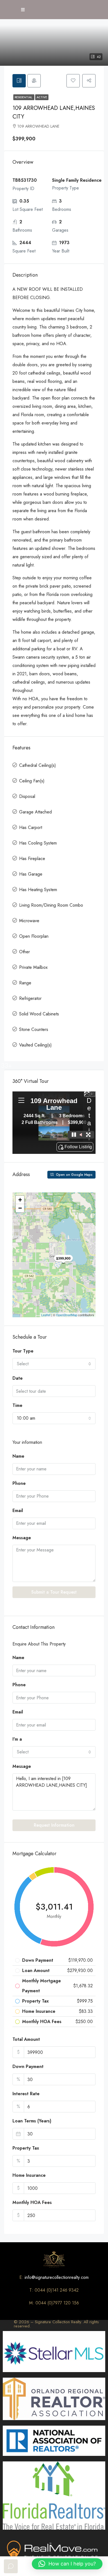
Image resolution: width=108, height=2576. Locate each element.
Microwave (29, 921)
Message (22, 1538)
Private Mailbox (33, 967)
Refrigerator (30, 998)
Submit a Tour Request (54, 1592)
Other (25, 952)
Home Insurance (29, 2175)
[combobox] (54, 1364)
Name (18, 1456)
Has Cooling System (38, 843)
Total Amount (26, 2039)
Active (42, 97)
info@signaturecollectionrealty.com (57, 2277)
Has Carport (31, 827)
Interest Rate (26, 2094)
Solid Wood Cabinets (39, 1014)
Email (18, 1511)
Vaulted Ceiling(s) (35, 1045)
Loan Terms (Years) (32, 2121)
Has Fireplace (32, 859)
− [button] (20, 1208)
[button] (67, 2564)
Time (17, 1405)
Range (25, 983)
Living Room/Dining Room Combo (51, 905)
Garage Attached (35, 812)
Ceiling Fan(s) (32, 781)
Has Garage (31, 874)
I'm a (17, 1739)
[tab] (19, 81)
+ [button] (20, 1200)
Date (18, 1378)
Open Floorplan (34, 936)
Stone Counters (34, 1029)
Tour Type (23, 1351)
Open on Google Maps (74, 1175)
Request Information (54, 1825)
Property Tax (26, 2148)
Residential (24, 97)
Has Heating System (38, 890)
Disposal (27, 796)
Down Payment (28, 2066)
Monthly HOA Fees (32, 2202)
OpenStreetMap (67, 1315)
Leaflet (46, 1315)
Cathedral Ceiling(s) (38, 765)
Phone (19, 1483)
